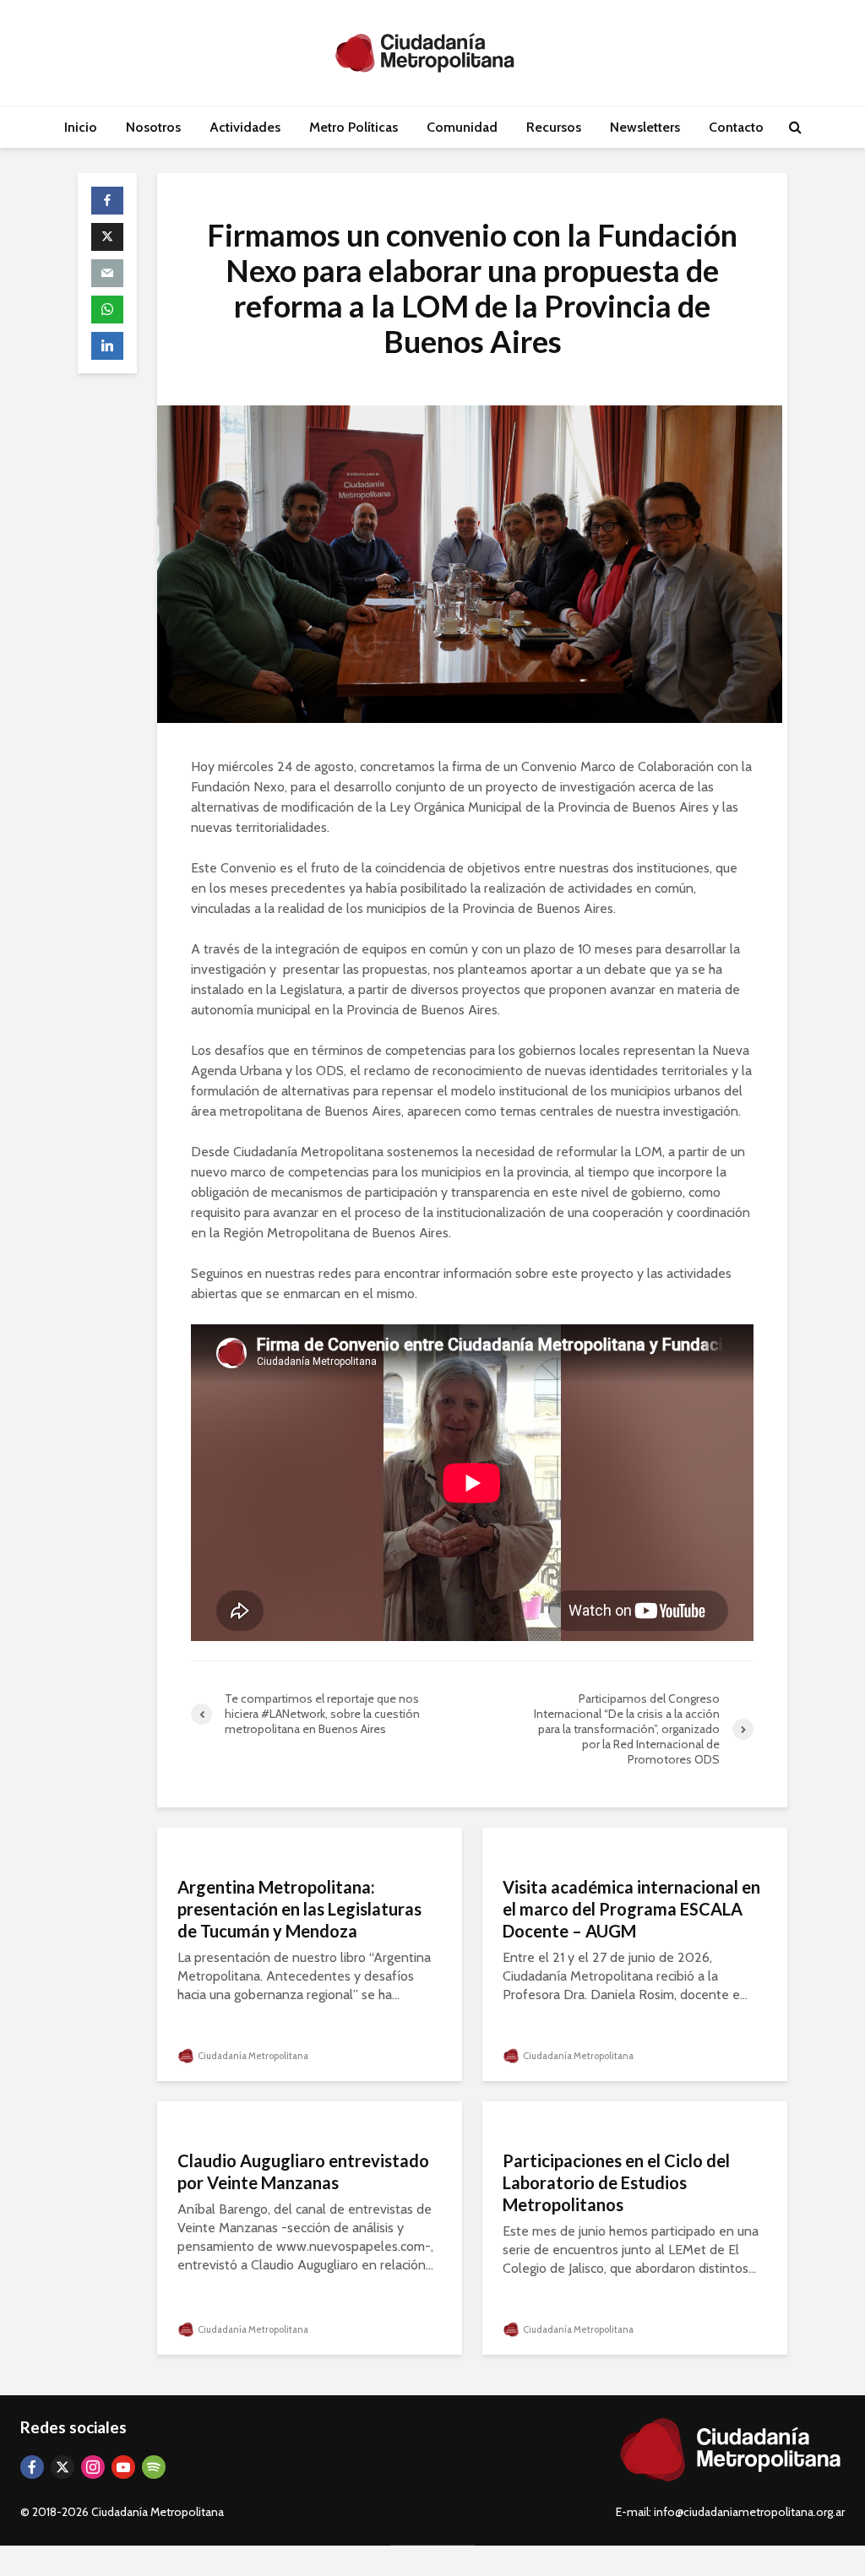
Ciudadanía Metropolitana (252, 2056)
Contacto (736, 127)
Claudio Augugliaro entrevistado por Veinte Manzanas (303, 2171)
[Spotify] (154, 2467)
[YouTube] (123, 2467)
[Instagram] (93, 2467)
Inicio (81, 127)
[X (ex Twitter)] (63, 2467)
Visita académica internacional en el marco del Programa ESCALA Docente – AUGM (631, 1909)
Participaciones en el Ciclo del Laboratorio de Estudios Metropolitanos (616, 2182)
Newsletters (645, 127)
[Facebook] (32, 2467)
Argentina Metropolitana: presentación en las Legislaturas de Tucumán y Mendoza (299, 1909)
